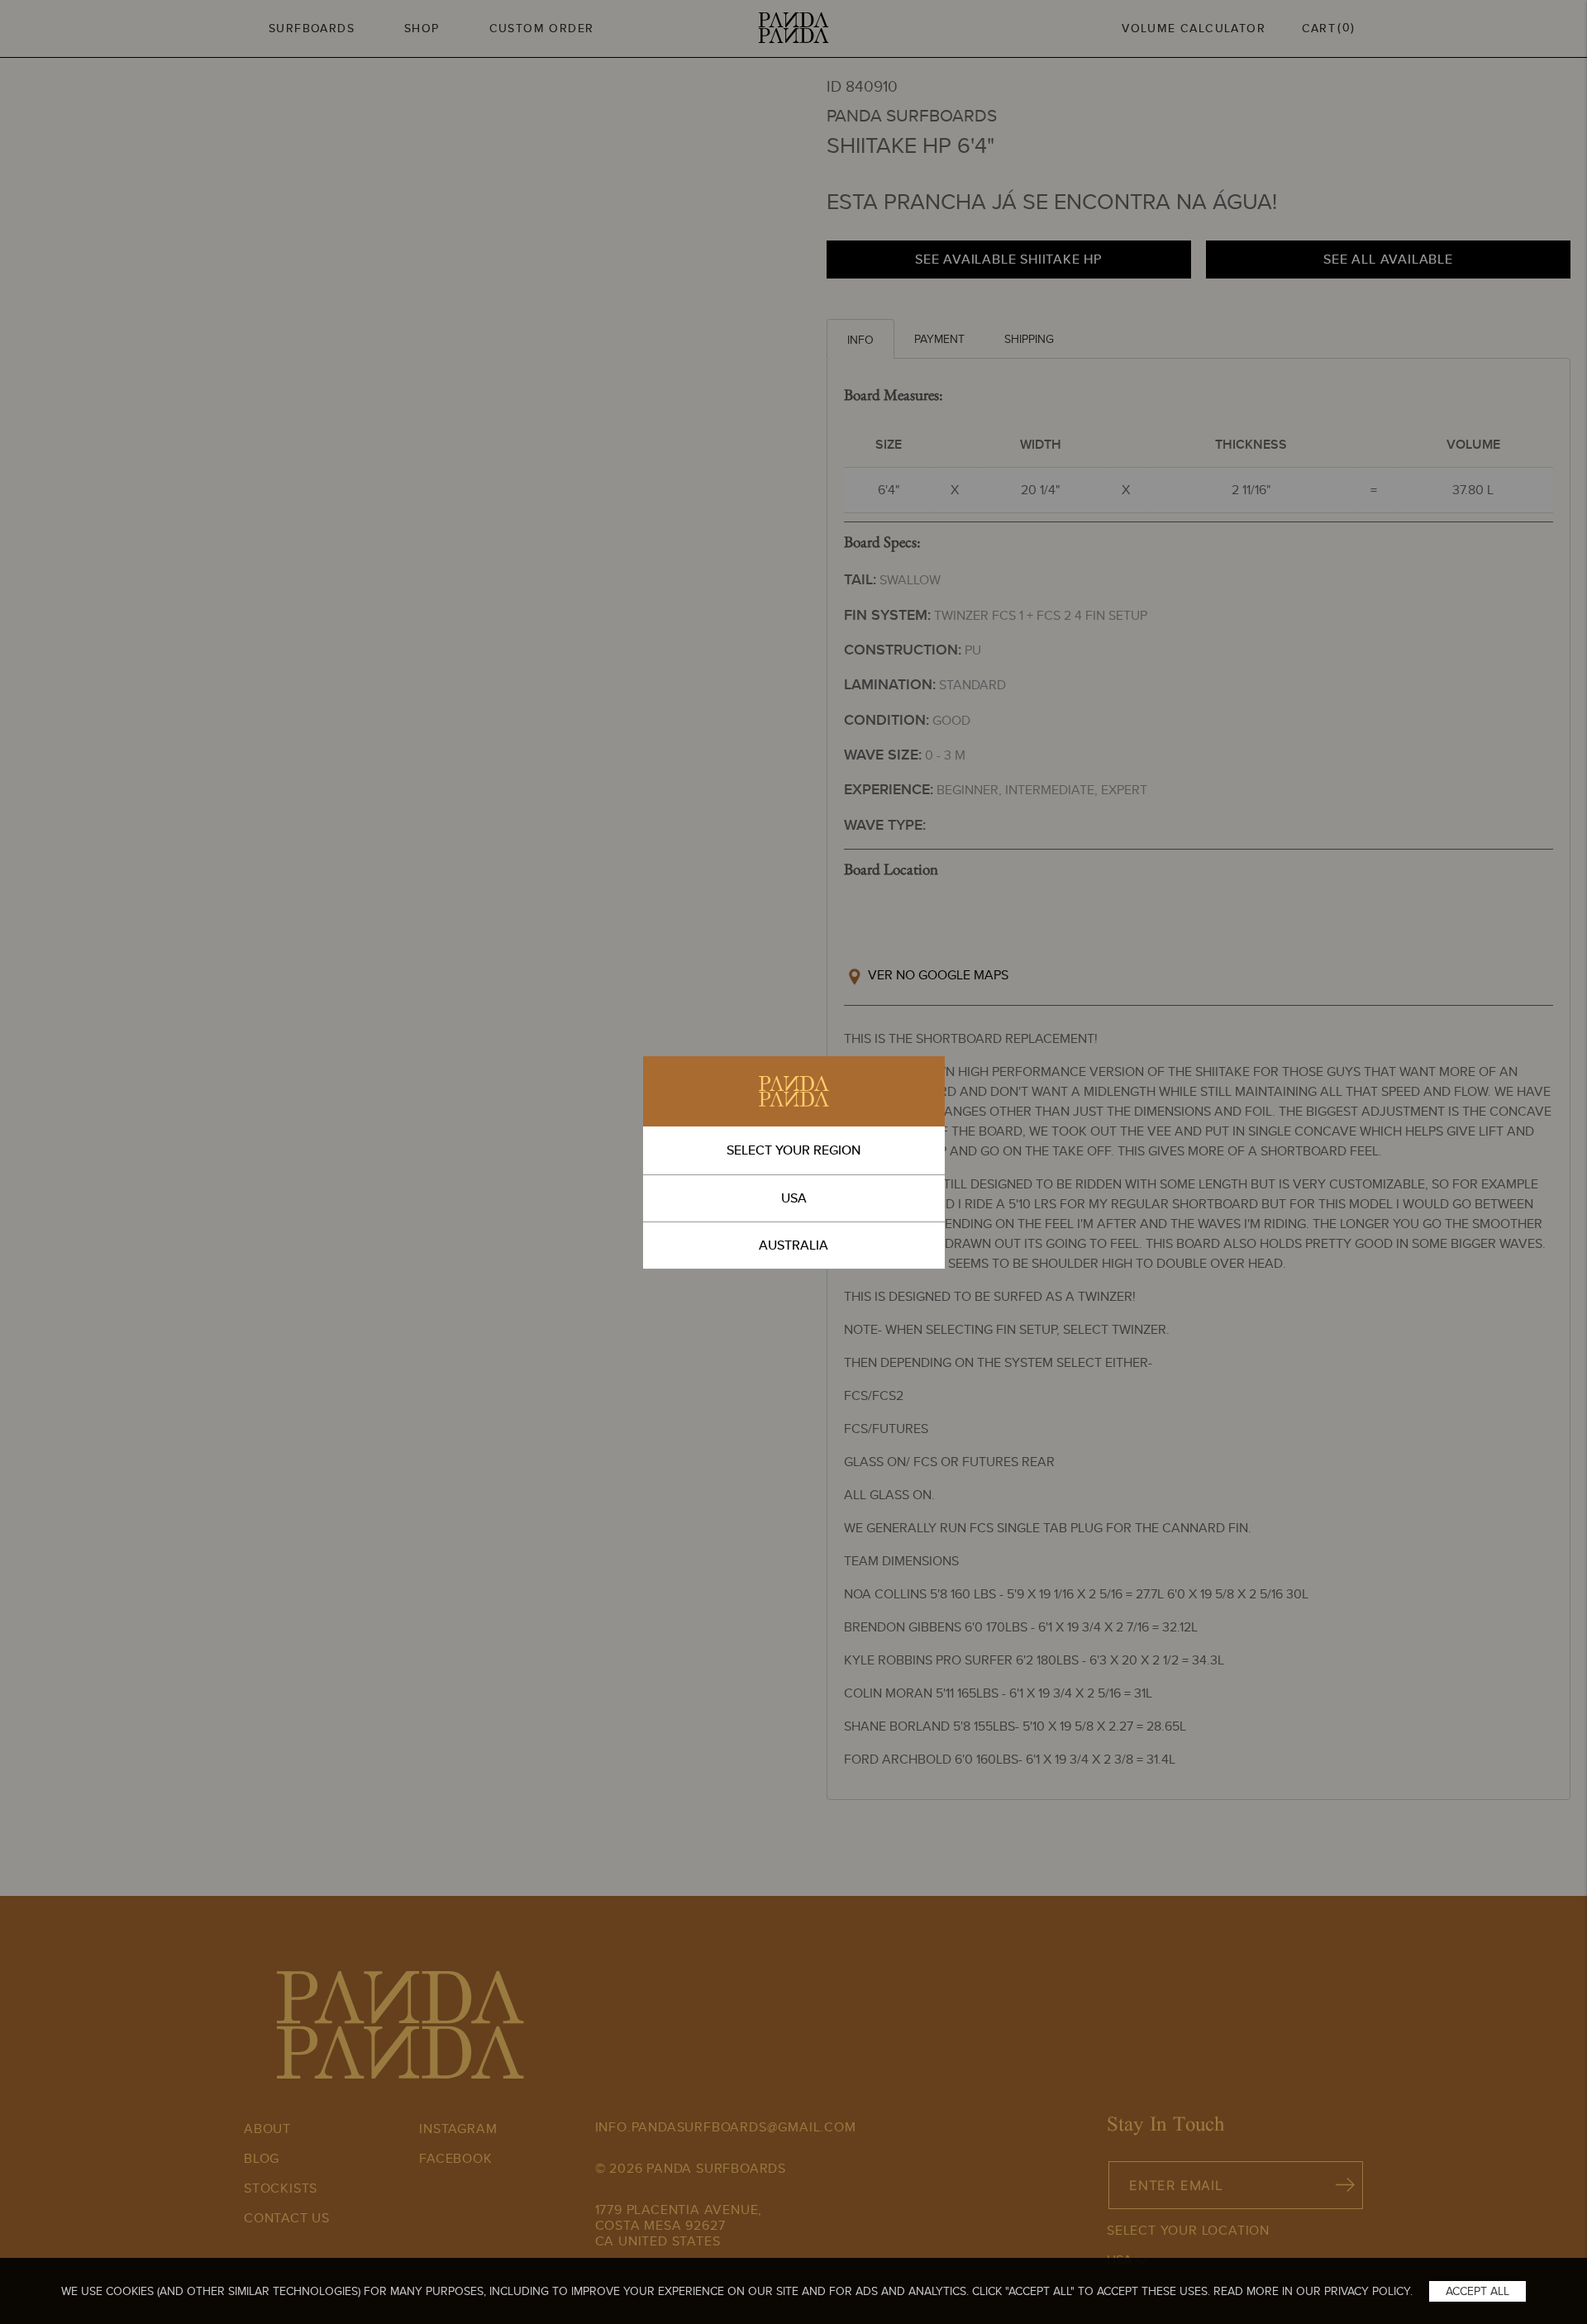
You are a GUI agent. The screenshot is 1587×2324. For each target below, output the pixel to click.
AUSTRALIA (793, 1245)
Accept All (1477, 2291)
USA (794, 1198)
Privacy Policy (1367, 2291)
